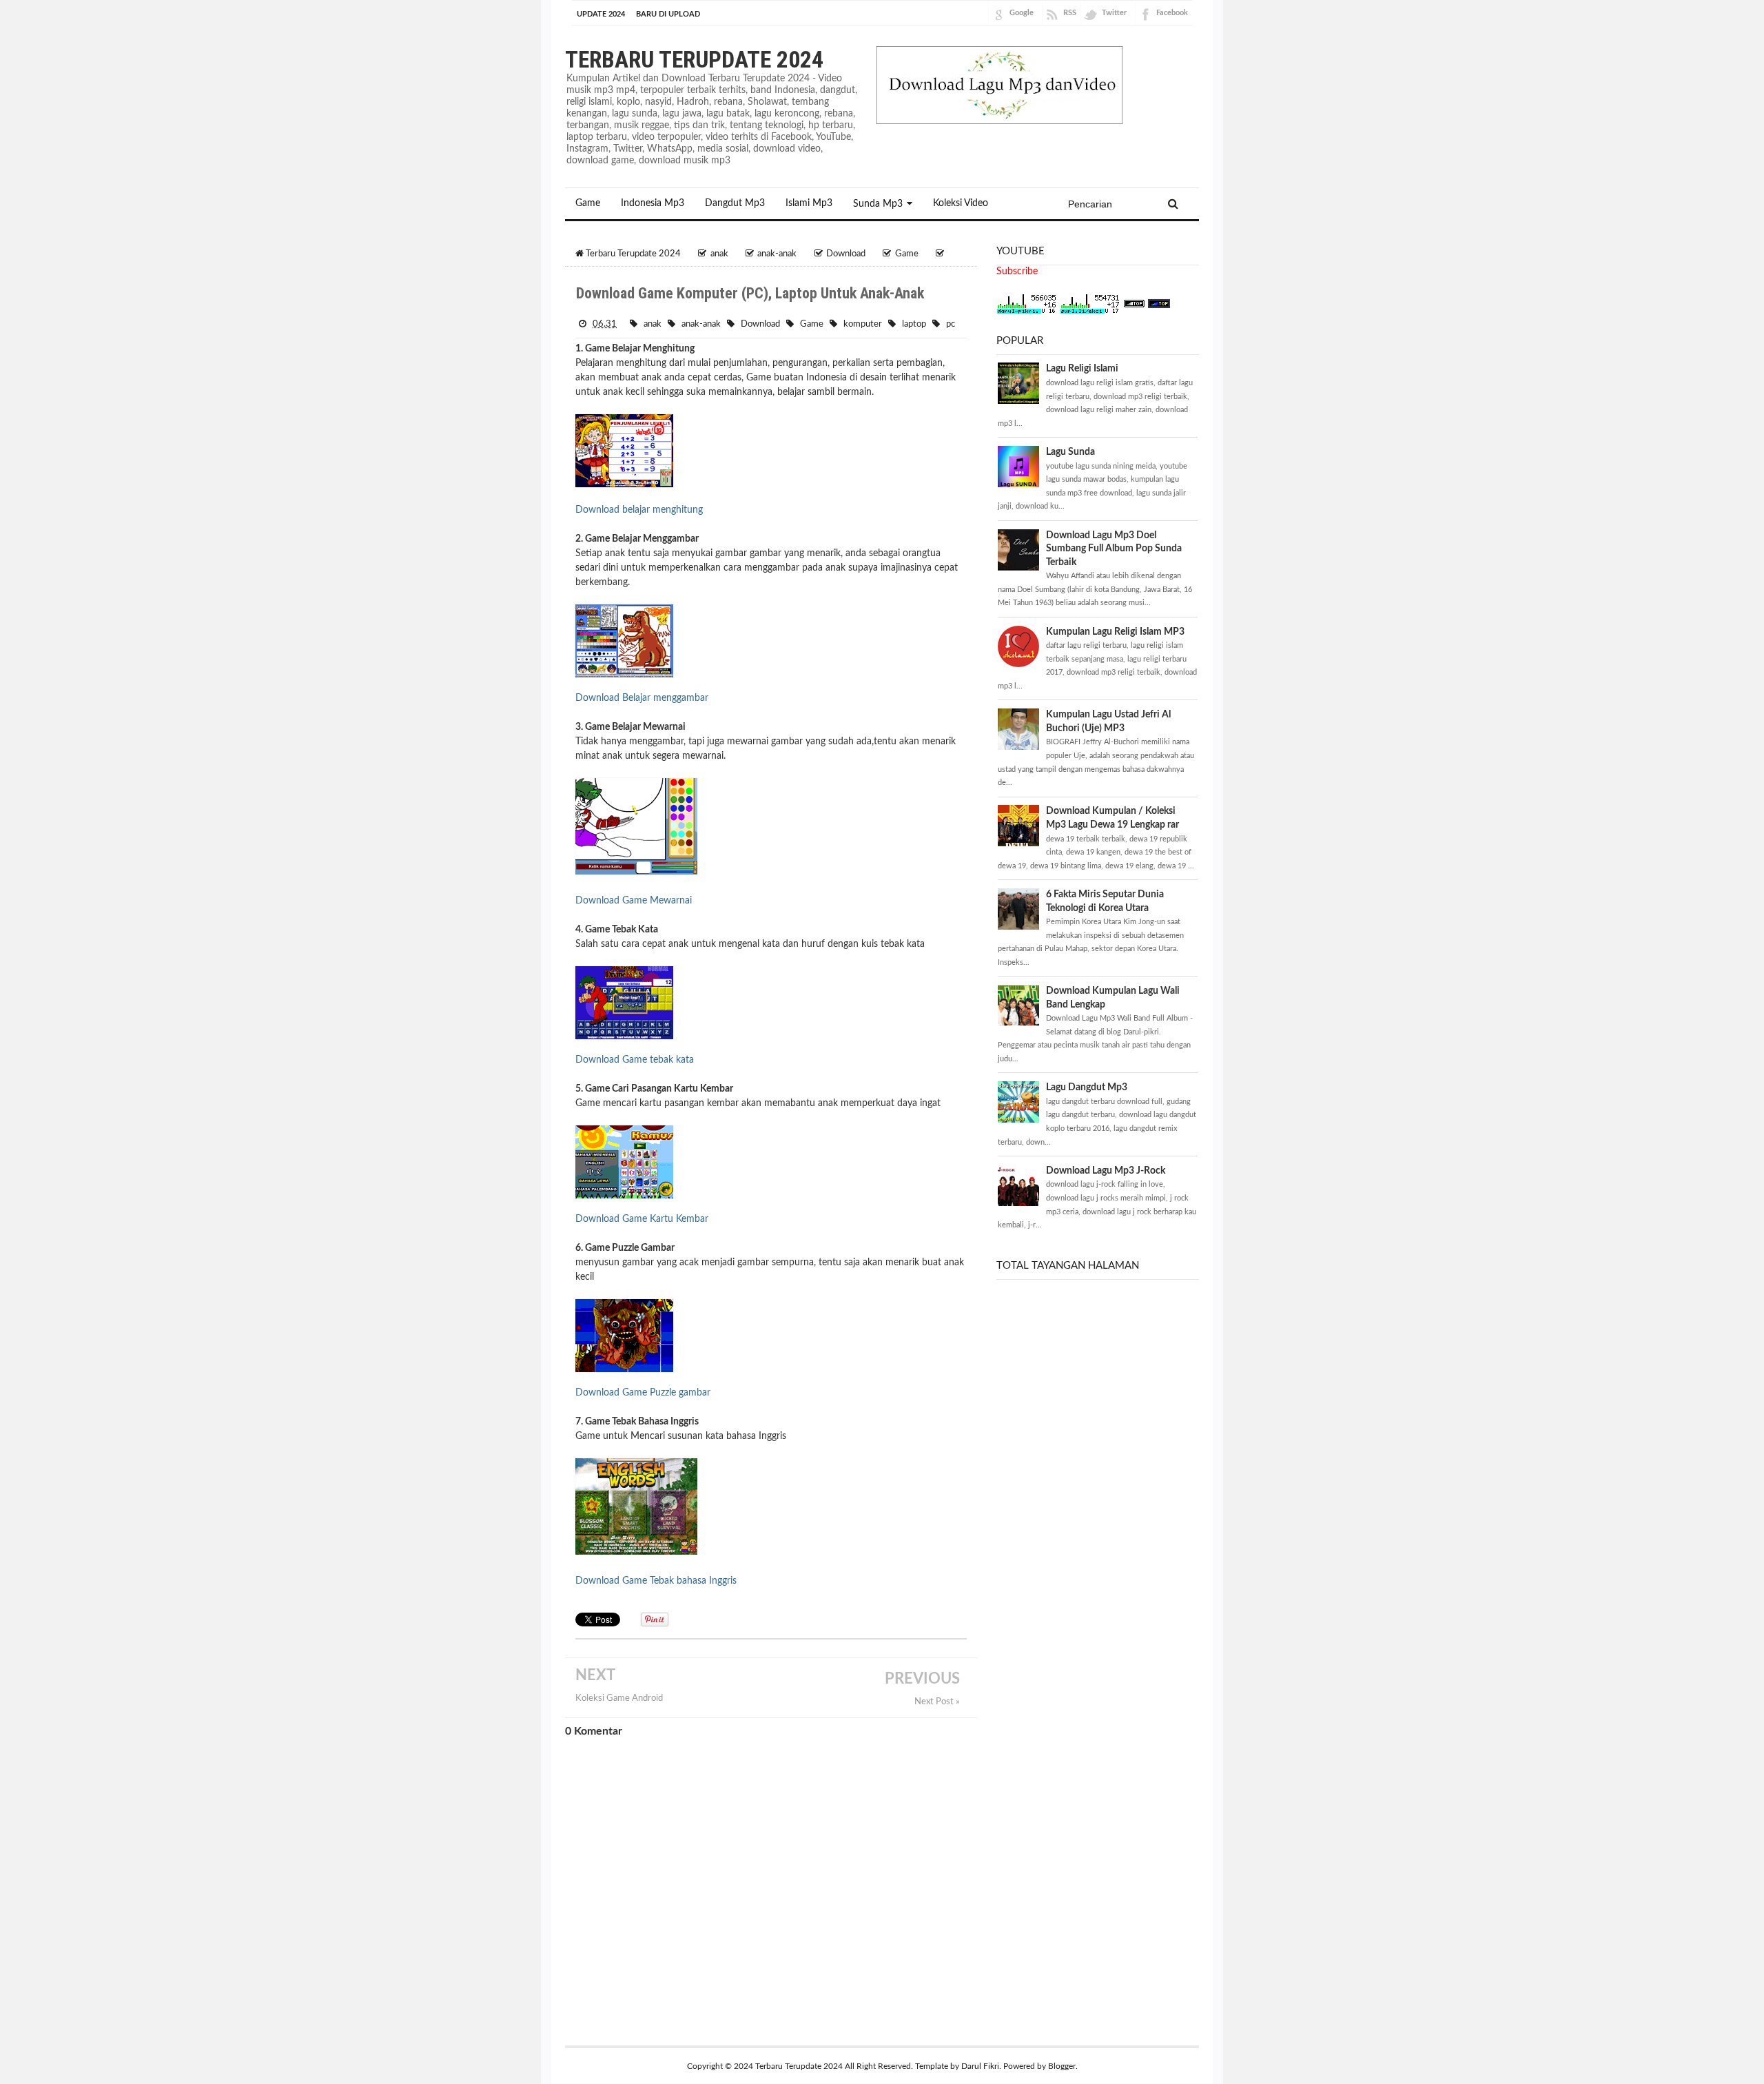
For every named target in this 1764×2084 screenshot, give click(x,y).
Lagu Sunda (1070, 452)
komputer (863, 324)
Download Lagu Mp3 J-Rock (1106, 1171)
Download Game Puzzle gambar (643, 1393)
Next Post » (937, 1702)
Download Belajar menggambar (642, 698)
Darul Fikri (980, 2066)
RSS (1070, 13)
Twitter (1114, 13)
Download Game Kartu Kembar (642, 1219)
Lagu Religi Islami (1082, 369)
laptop (914, 324)
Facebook (1172, 13)
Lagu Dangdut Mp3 (1087, 1087)
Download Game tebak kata (635, 1060)
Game (812, 324)
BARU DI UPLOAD (668, 14)
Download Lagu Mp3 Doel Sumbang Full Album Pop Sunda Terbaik (1114, 549)
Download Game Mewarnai (634, 901)
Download (760, 324)
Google (1022, 13)
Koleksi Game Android (619, 1698)
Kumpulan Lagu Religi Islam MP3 (1115, 632)
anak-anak (701, 324)
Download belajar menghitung (639, 510)
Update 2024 (601, 14)
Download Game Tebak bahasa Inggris (656, 1581)
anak (653, 324)
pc (951, 324)
